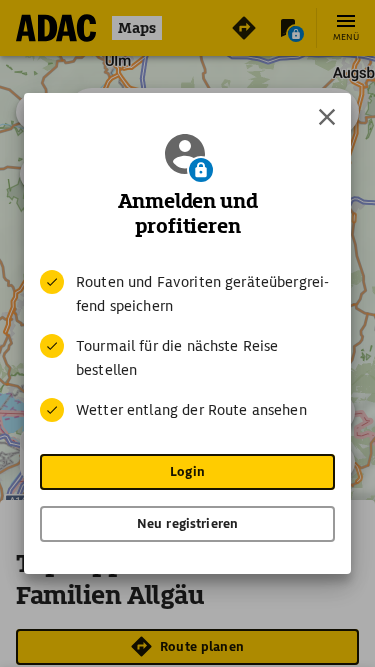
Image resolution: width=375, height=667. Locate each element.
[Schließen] (327, 117)
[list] (187, 346)
